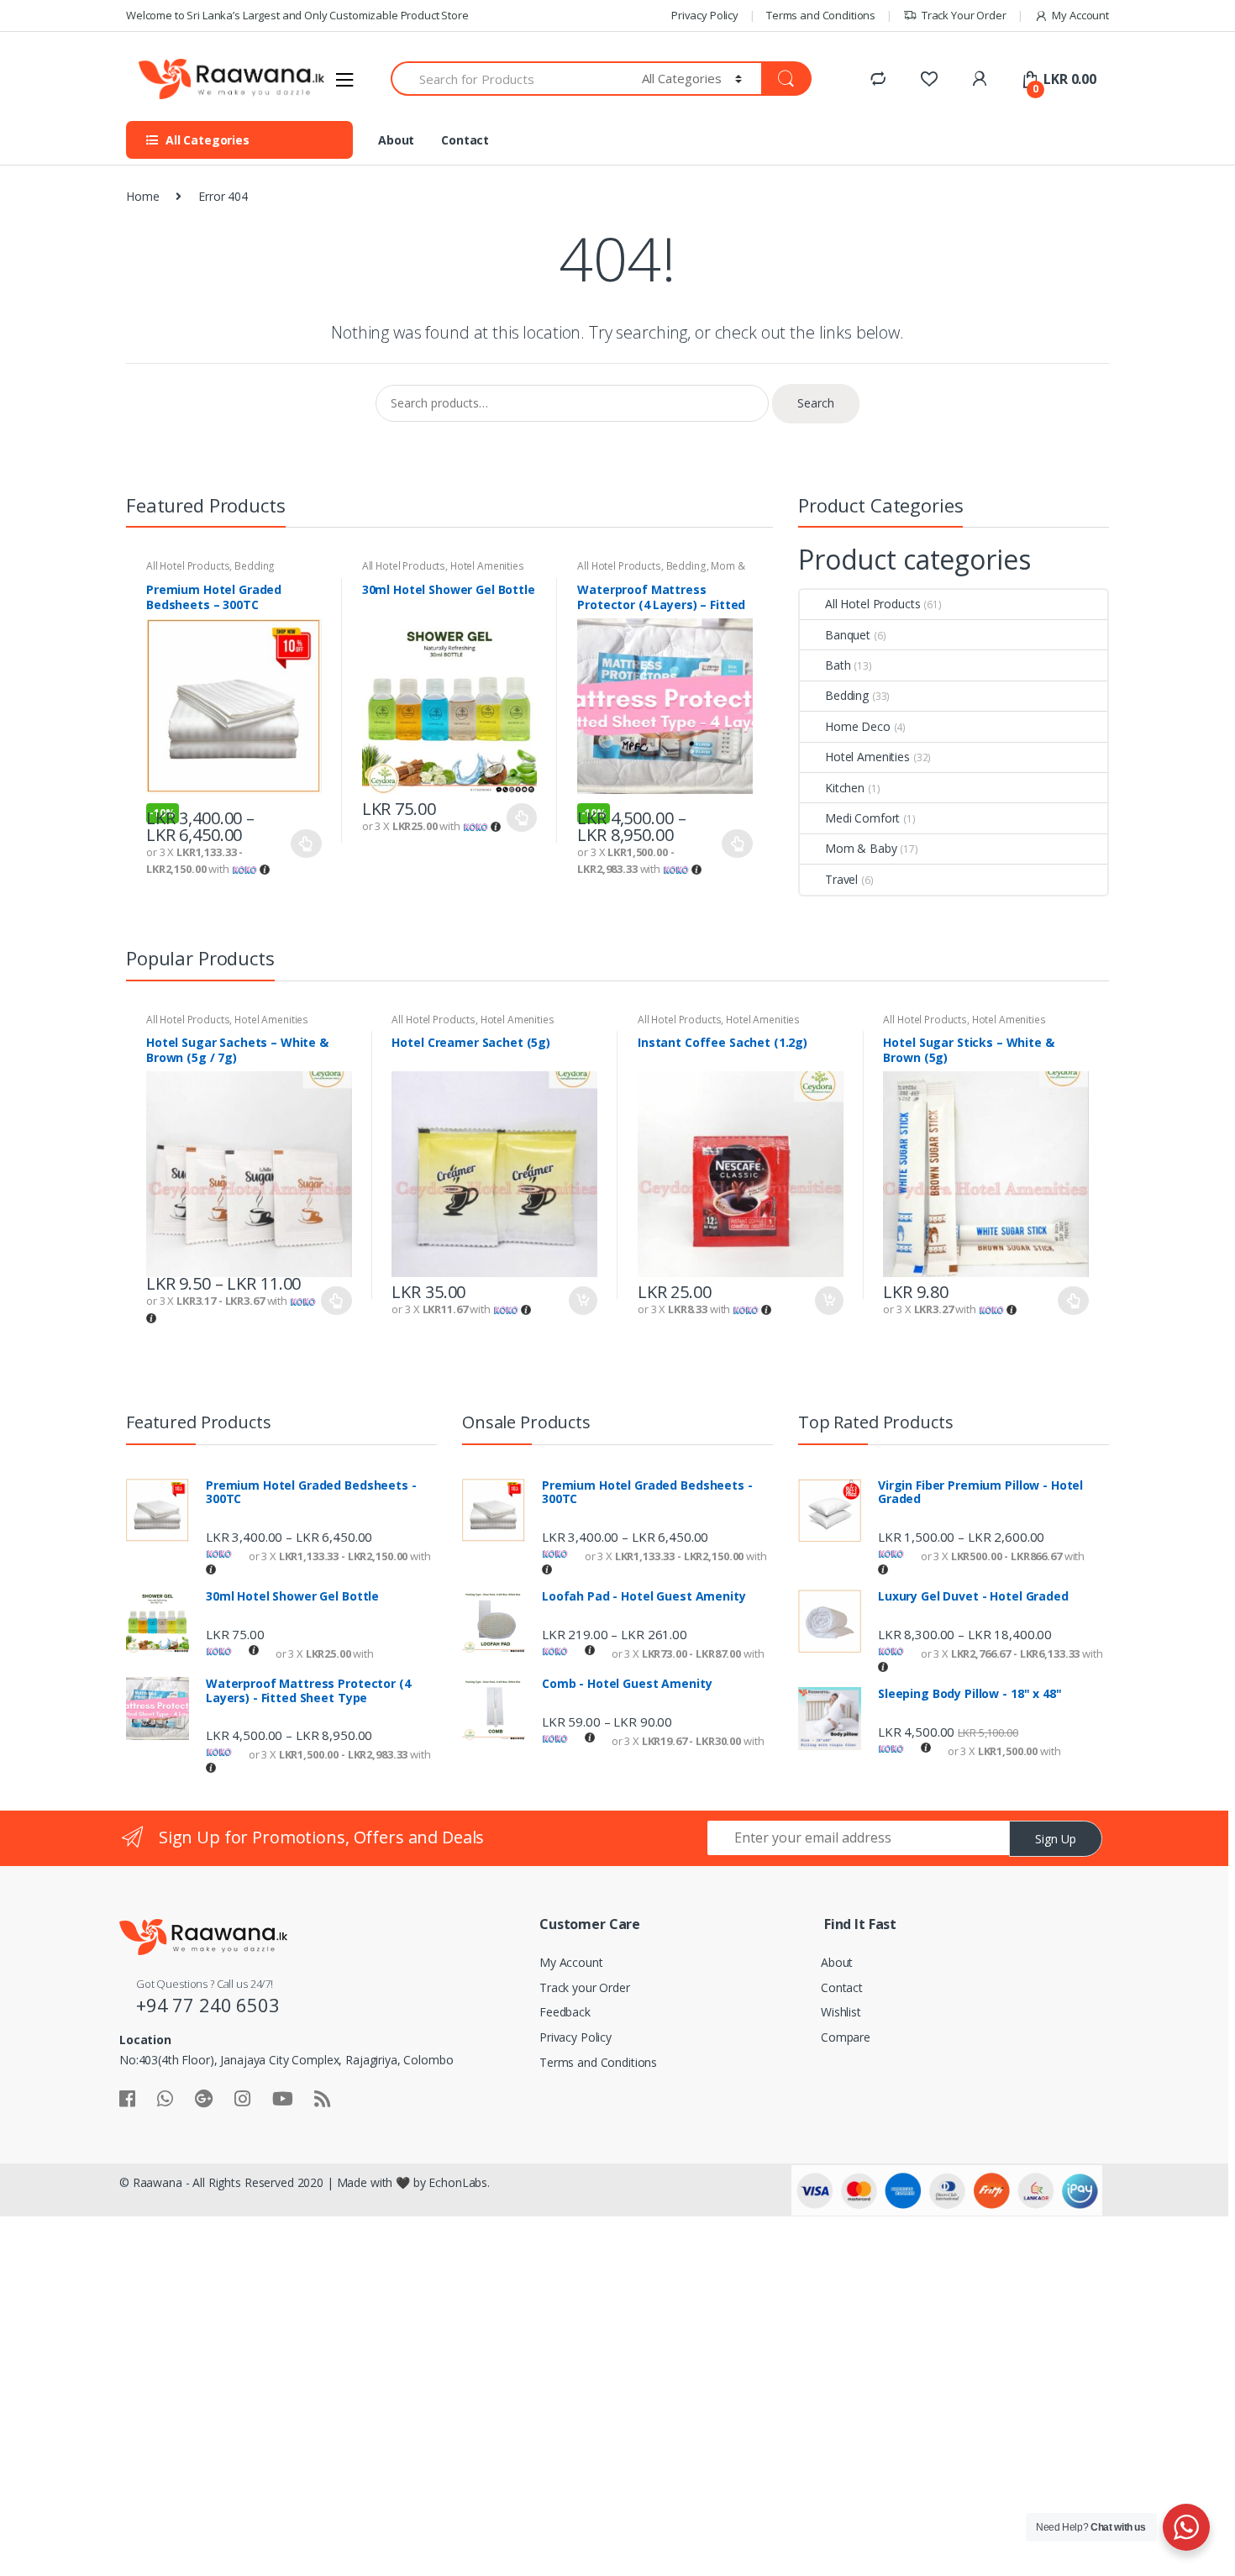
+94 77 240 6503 (208, 2005)
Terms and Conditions (821, 15)
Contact (465, 140)
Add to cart (582, 1301)
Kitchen (845, 788)
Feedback (565, 2012)
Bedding (255, 566)
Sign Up (1056, 1839)
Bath (838, 665)
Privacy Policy (705, 15)
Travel (841, 879)
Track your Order (585, 1987)
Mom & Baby (861, 848)
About (396, 140)
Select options (307, 844)
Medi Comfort (862, 818)
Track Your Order (964, 15)
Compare (846, 2037)
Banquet (848, 635)
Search (816, 403)
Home (142, 196)
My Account (1080, 15)
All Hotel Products (188, 566)
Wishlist (841, 2012)
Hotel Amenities (487, 566)
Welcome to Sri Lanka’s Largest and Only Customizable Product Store (297, 15)
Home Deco (858, 726)
